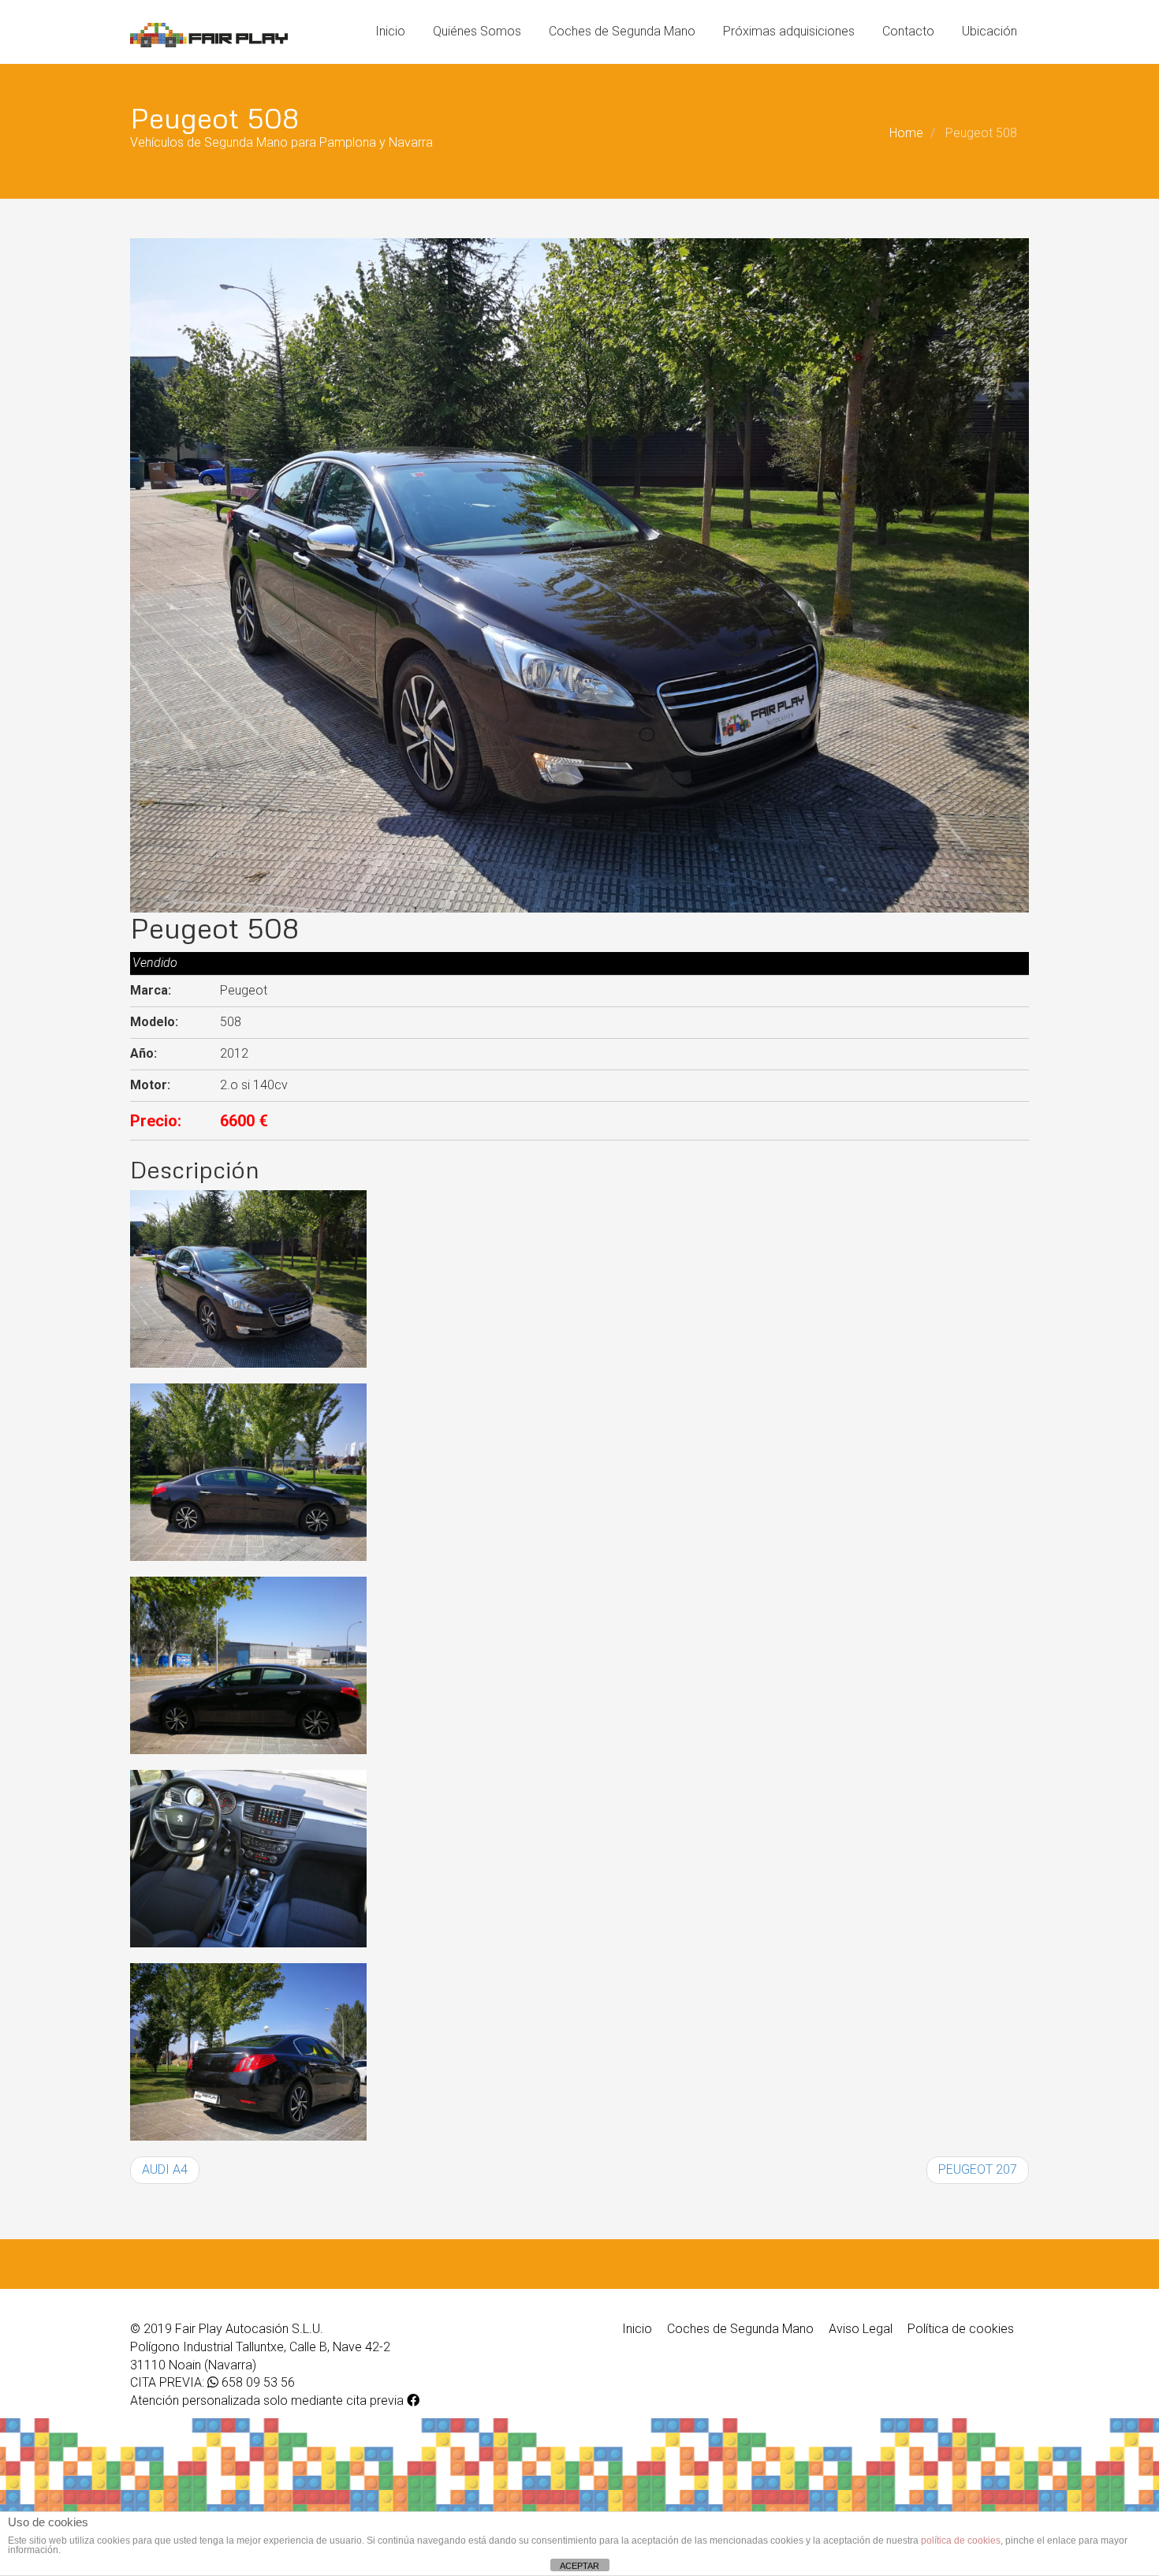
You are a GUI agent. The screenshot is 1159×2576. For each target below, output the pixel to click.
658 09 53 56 (257, 2382)
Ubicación (989, 31)
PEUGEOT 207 (978, 2169)
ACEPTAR (579, 2566)
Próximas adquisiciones (789, 31)
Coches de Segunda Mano (622, 31)
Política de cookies (961, 2329)
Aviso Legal (861, 2329)
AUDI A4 (165, 2169)
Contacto (908, 31)
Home (906, 133)
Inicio (390, 31)
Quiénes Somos (477, 31)
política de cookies (961, 2541)
